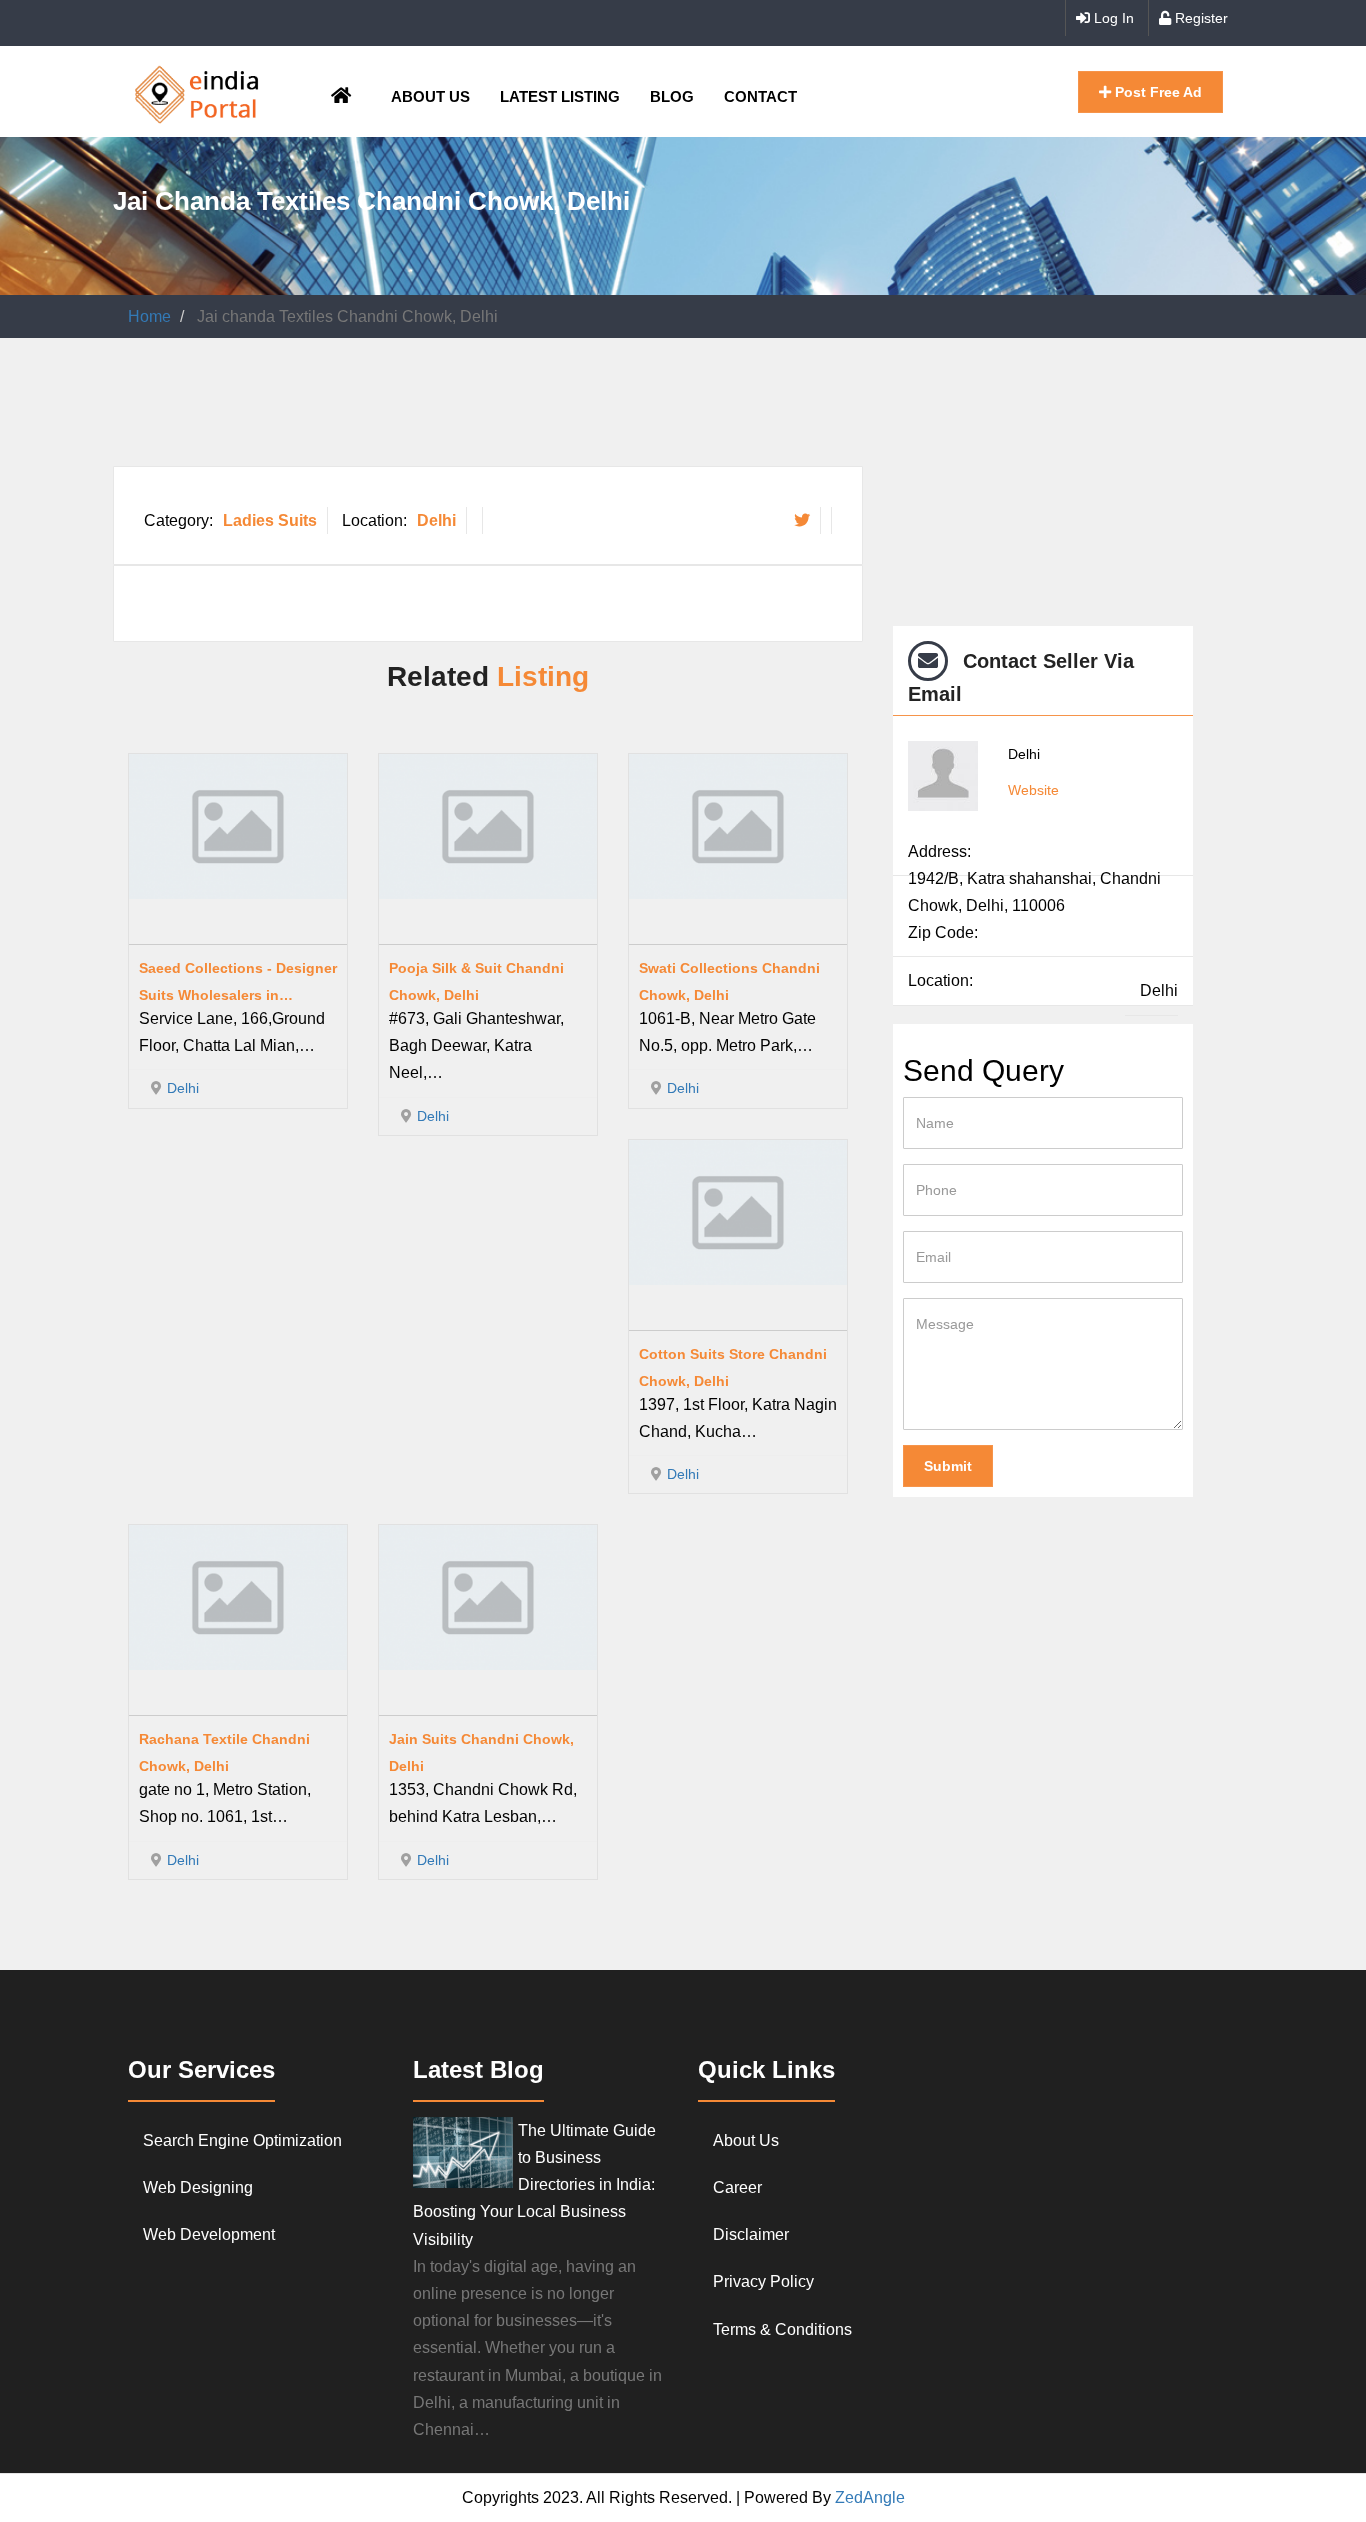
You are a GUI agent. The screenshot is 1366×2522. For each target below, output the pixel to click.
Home (149, 316)
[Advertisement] (477, 413)
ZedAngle (868, 2497)
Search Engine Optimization (242, 2140)
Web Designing (198, 2187)
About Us (430, 96)
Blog (672, 96)
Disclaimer (751, 2234)
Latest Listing (560, 96)
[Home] (197, 91)
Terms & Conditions (782, 2329)
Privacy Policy (763, 2281)
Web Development (209, 2234)
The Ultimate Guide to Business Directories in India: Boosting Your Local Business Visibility (534, 2185)
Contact (760, 96)
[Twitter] (802, 520)
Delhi (436, 520)
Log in (1112, 18)
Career (737, 2187)
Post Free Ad (1156, 92)
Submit (948, 1466)
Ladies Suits (270, 520)
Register (1199, 18)
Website (1033, 790)
